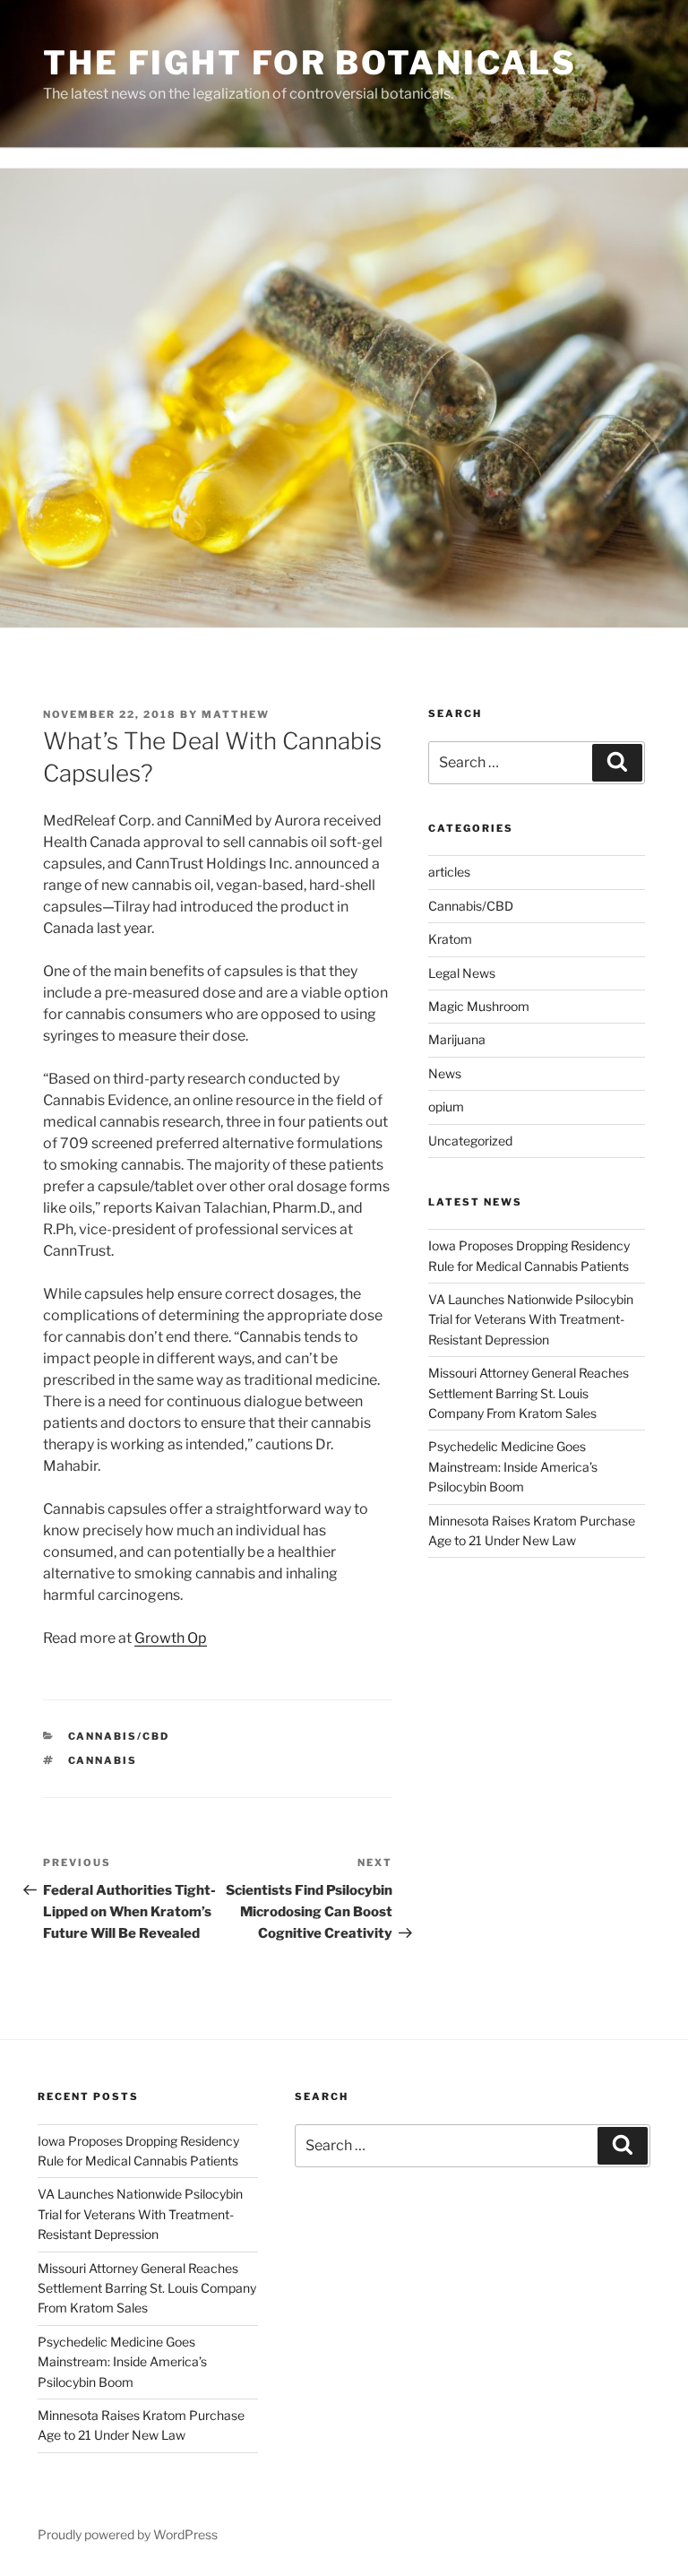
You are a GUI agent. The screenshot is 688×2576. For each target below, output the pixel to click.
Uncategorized (470, 1141)
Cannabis (103, 1760)
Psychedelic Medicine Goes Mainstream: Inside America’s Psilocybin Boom (513, 1466)
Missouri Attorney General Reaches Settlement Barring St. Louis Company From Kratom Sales (529, 1393)
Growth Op (171, 1638)
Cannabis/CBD (119, 1736)
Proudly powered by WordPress (128, 2534)
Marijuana (457, 1039)
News (445, 1073)
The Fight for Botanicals (310, 63)
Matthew (236, 714)
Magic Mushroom (479, 1006)
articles (449, 872)
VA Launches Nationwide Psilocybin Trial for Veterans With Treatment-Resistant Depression (531, 1319)
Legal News (462, 973)
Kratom (450, 939)
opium (446, 1106)
